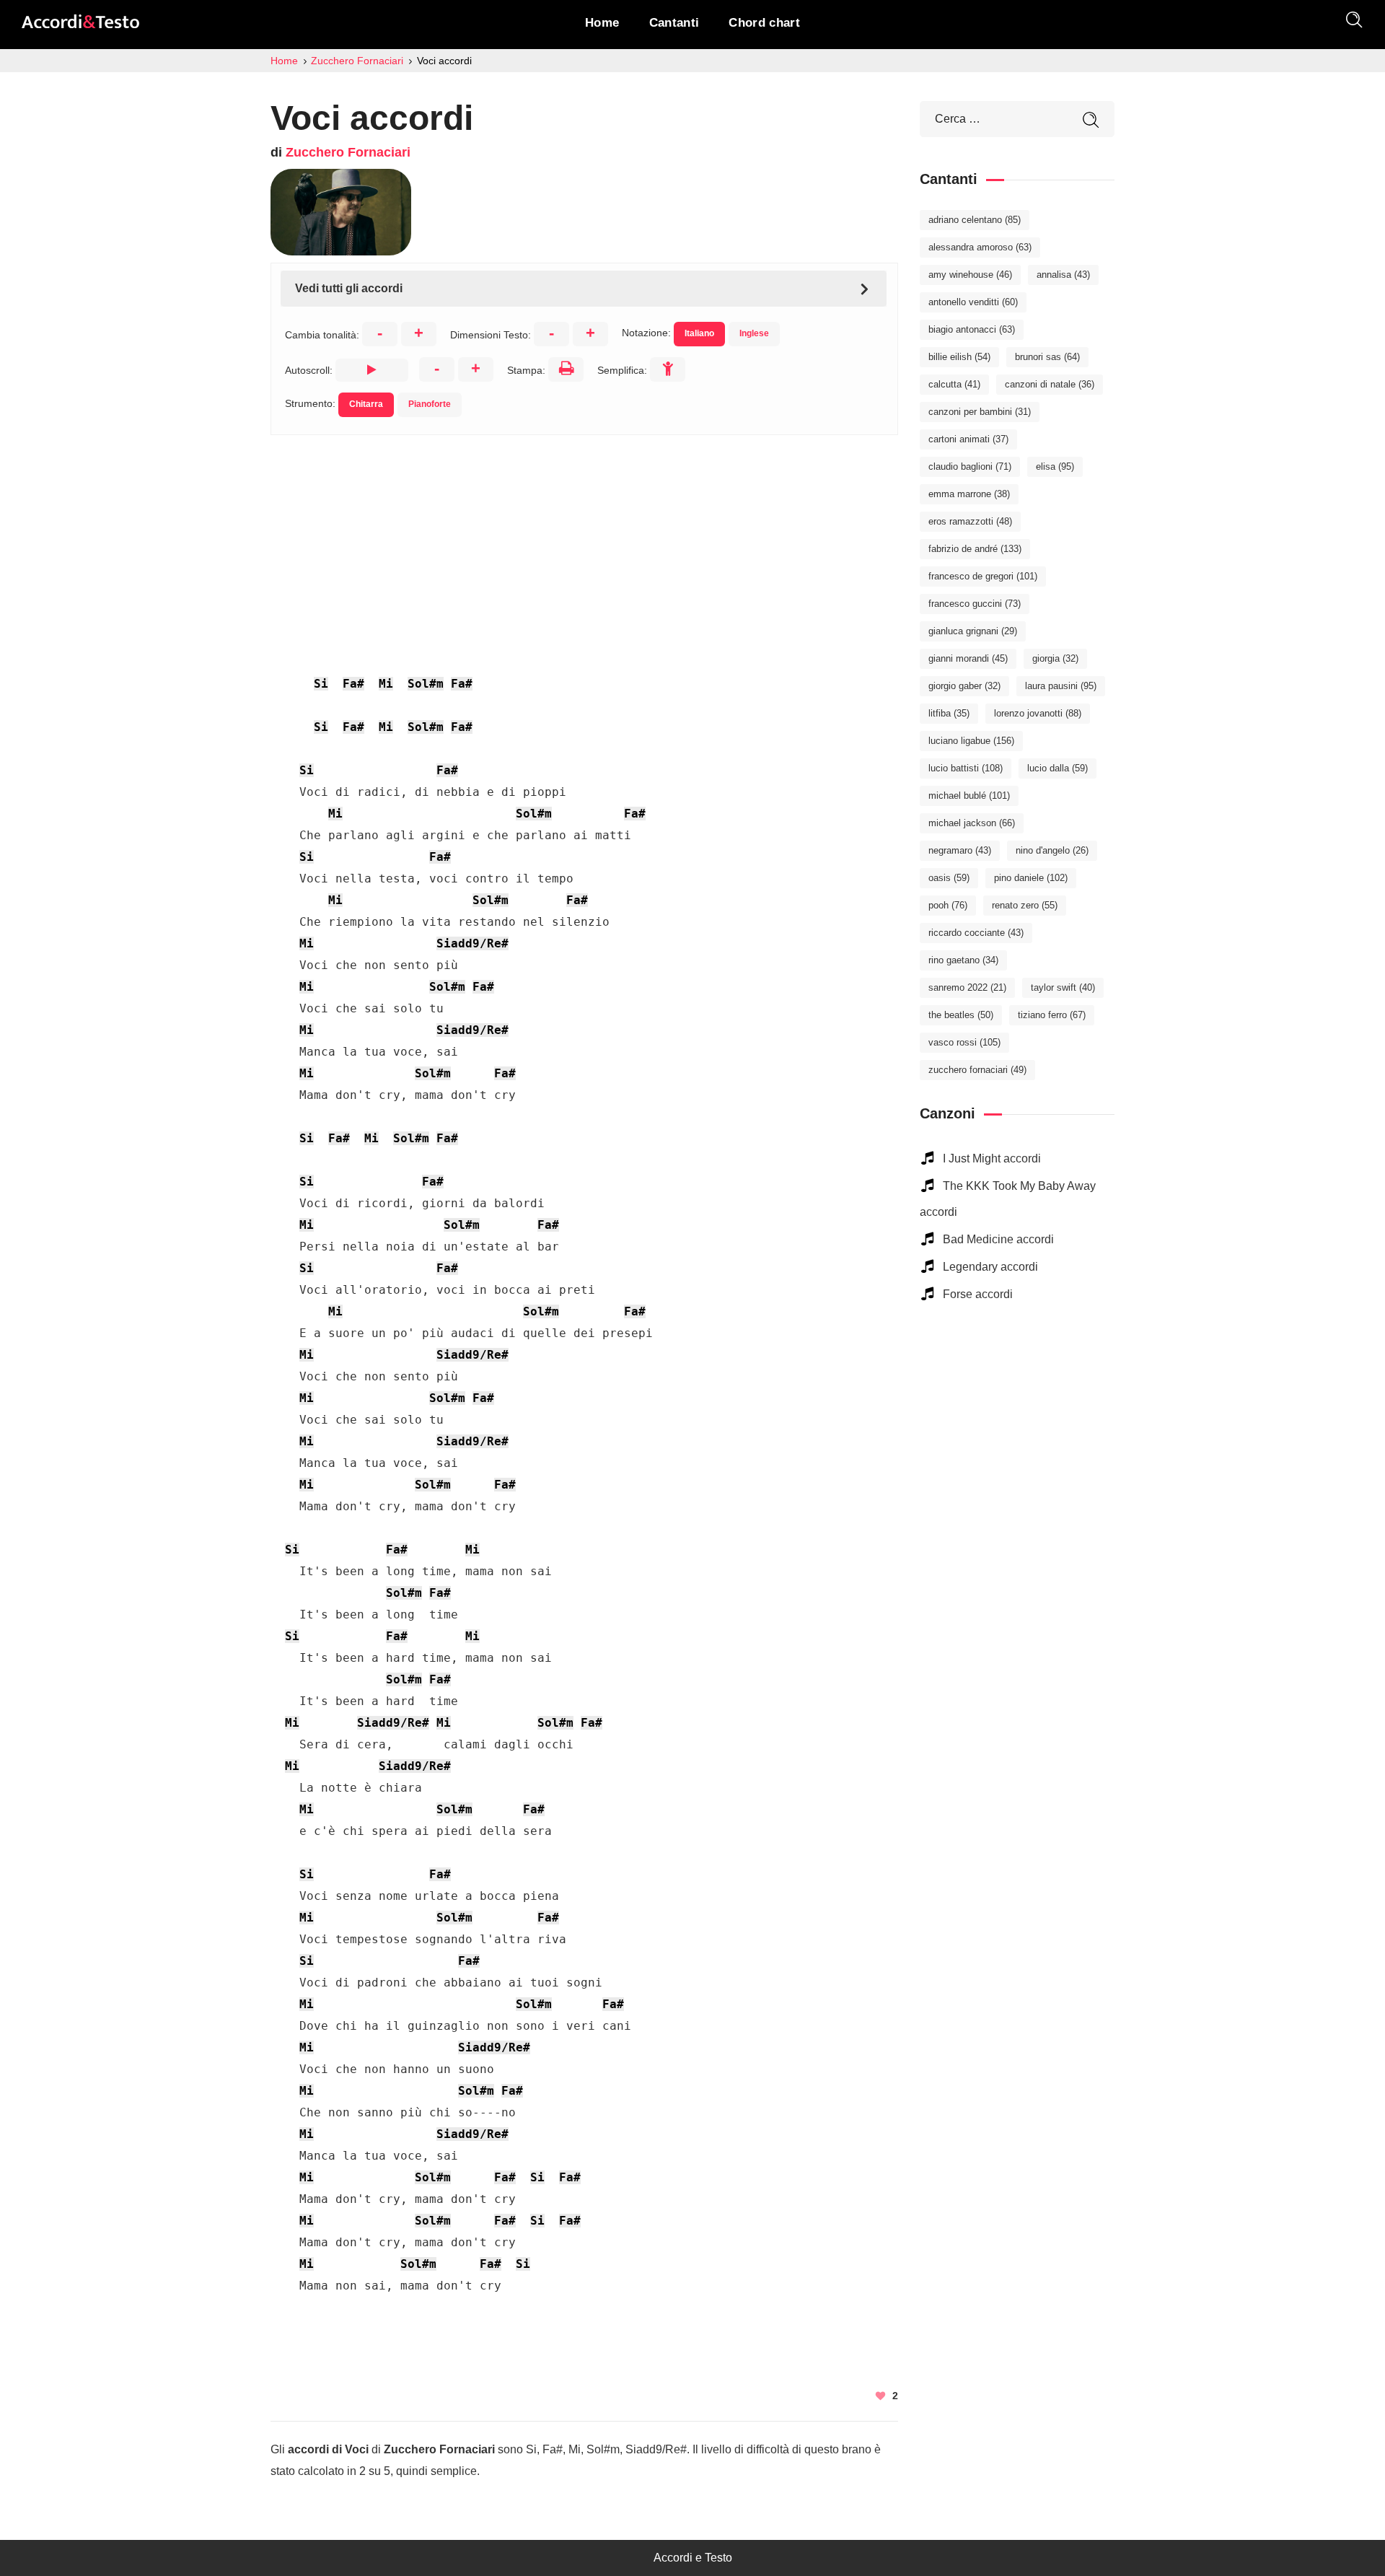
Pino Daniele (1031, 878)
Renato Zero (1025, 905)
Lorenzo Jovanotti (1038, 713)
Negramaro (960, 850)
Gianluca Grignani (973, 631)
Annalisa (1063, 275)
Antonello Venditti (973, 302)
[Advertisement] (584, 536)
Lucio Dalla (1058, 768)
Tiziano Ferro (1052, 1015)
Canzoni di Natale (1050, 384)
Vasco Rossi (964, 1042)
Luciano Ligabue (971, 741)
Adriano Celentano (975, 220)
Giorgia (1055, 658)
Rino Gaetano (963, 960)
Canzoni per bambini (980, 412)
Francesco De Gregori (983, 576)
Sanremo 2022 (967, 987)
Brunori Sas (1047, 357)
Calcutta (954, 384)
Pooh (948, 905)
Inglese (754, 333)
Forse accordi (978, 1294)
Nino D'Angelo (1052, 850)
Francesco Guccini (975, 604)
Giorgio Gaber (964, 686)
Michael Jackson (972, 823)
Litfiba (949, 713)
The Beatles (961, 1015)
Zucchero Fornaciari (348, 152)
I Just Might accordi (992, 1158)
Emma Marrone (969, 494)
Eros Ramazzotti (970, 521)
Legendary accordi (990, 1267)
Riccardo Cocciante (976, 933)
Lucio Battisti (966, 768)
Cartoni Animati (968, 439)
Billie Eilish (959, 357)
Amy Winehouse (970, 275)
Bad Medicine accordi (998, 1239)
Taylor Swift (1063, 987)
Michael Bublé (969, 796)
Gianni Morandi (968, 658)
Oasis (949, 878)
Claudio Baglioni (970, 466)
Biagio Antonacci (972, 329)
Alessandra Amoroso (980, 247)
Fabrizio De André (975, 549)
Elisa (1055, 466)
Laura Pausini (1061, 686)
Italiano (699, 333)
